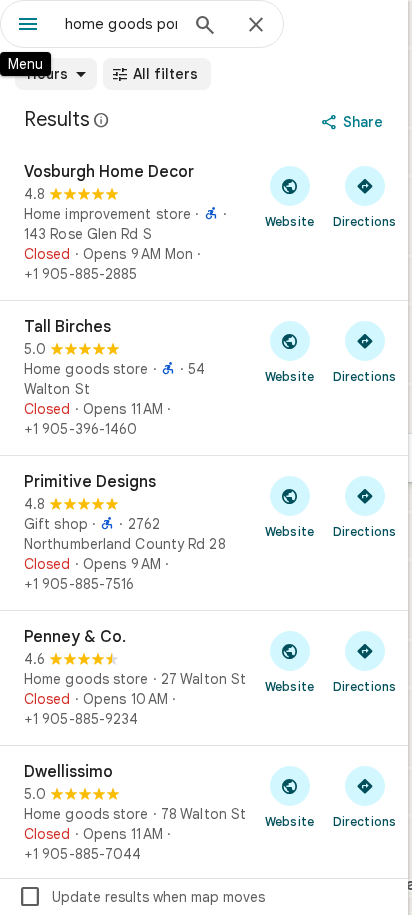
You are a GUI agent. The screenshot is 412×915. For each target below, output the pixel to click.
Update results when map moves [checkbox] (141, 897)
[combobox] (121, 24)
